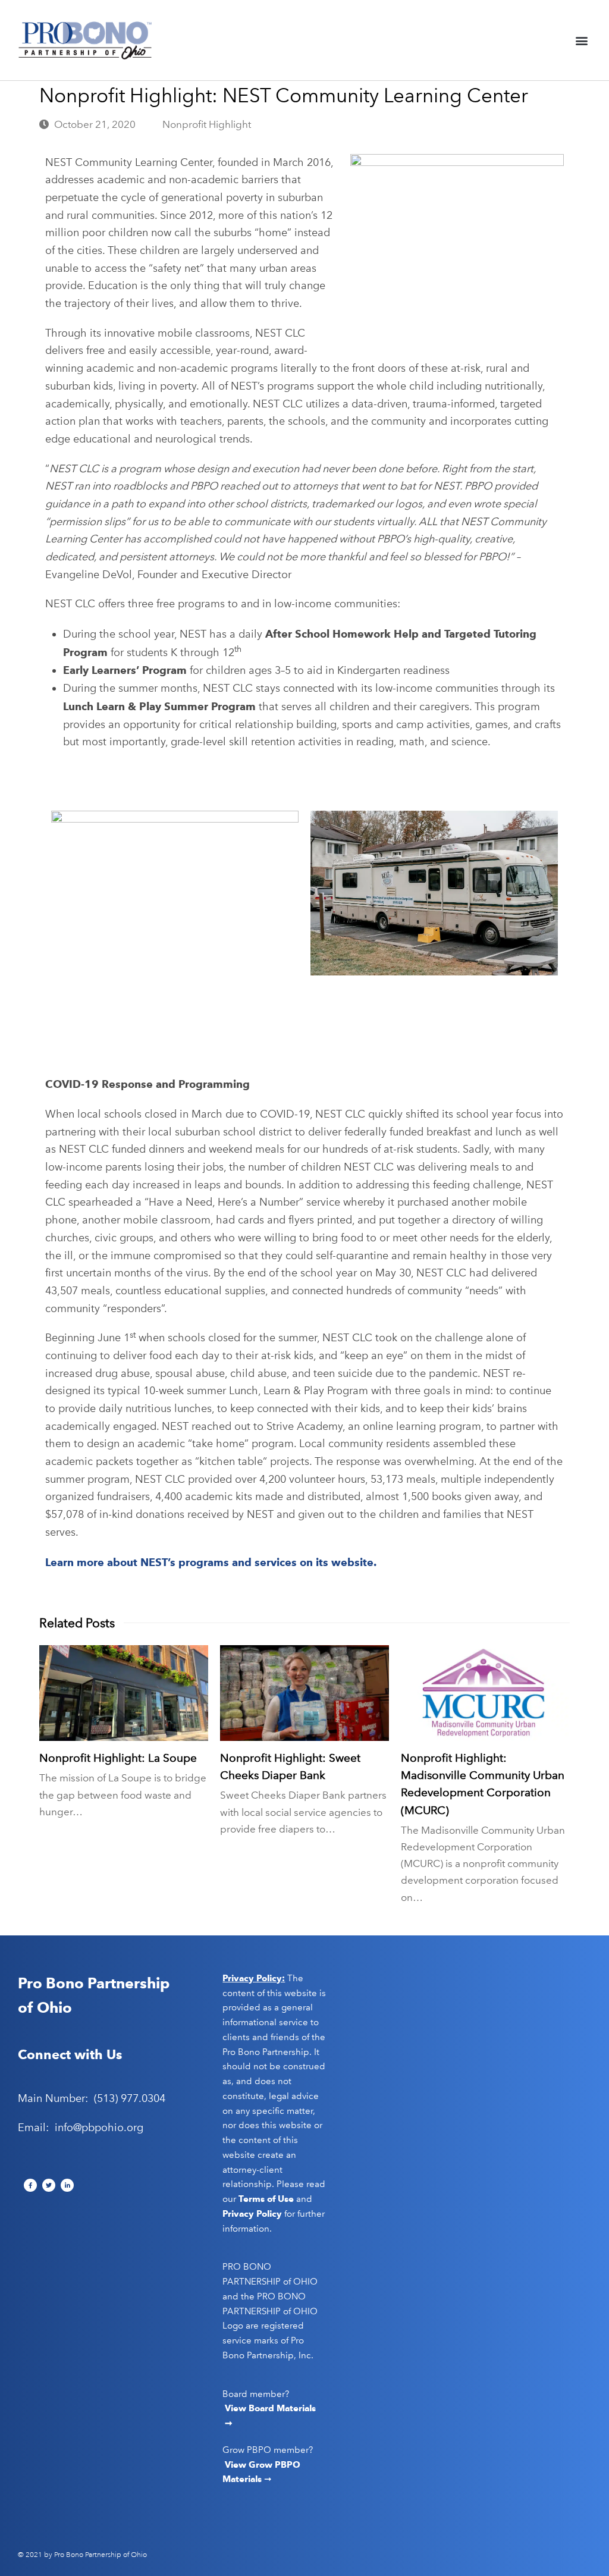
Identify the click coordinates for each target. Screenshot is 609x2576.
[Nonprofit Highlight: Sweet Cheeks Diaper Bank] (304, 1693)
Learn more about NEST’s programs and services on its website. (211, 1562)
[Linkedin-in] (67, 2185)
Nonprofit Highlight (207, 124)
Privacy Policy (252, 2214)
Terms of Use (266, 2199)
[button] (581, 40)
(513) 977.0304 (130, 2098)
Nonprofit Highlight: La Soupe (118, 1758)
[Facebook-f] (30, 2185)
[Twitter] (49, 2185)
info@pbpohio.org (99, 2128)
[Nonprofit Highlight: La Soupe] (124, 1693)
